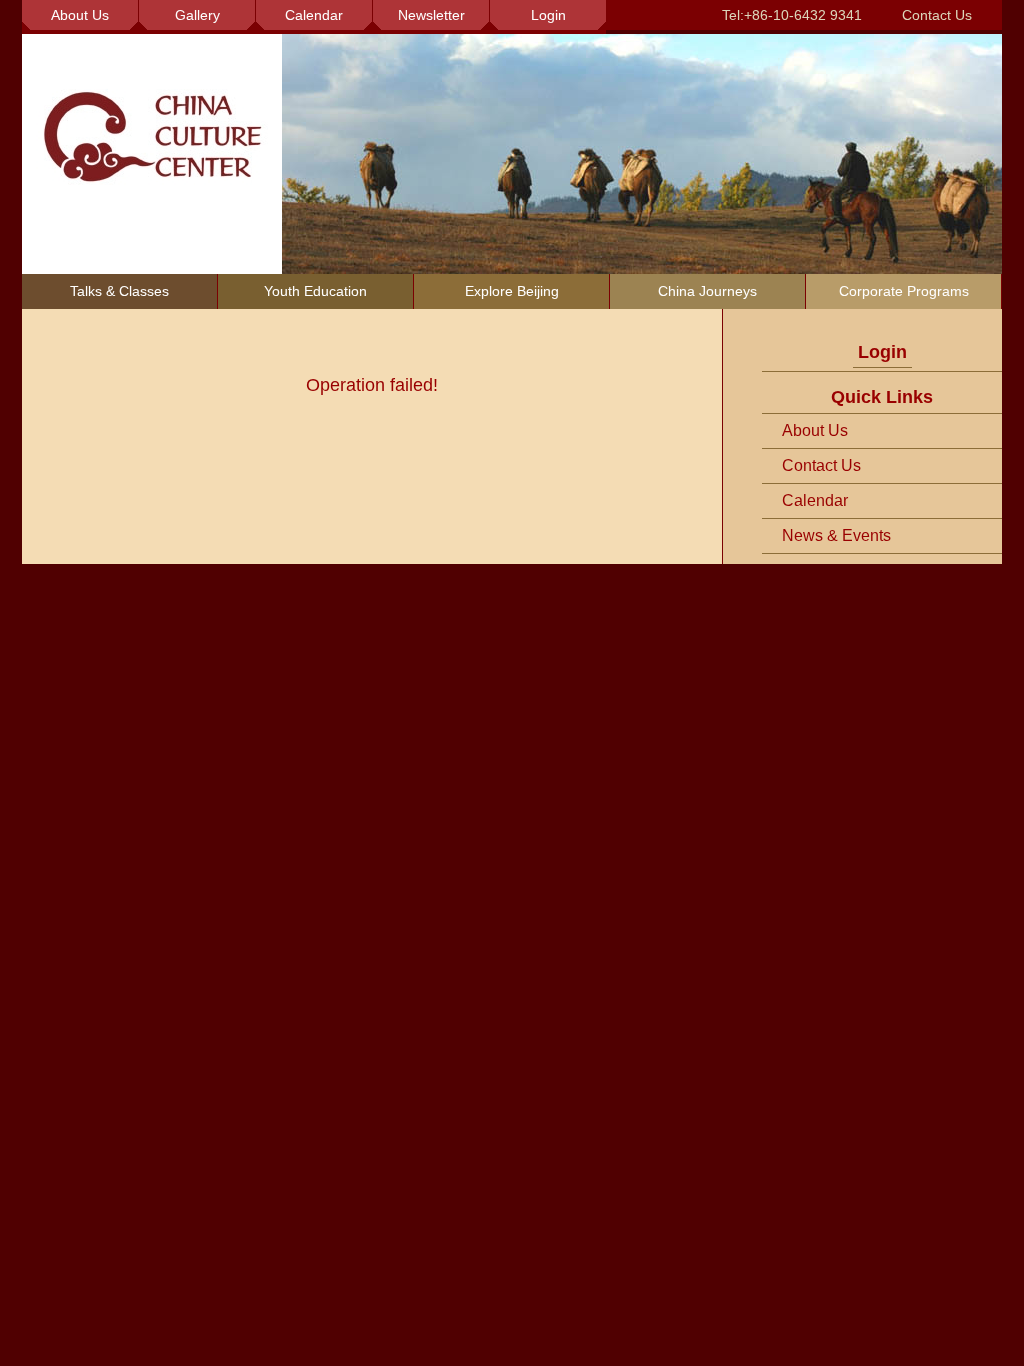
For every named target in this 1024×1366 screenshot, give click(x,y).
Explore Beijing (512, 291)
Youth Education (315, 291)
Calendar (815, 500)
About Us (815, 430)
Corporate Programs (904, 291)
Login (882, 352)
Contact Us (937, 15)
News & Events (836, 535)
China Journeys (707, 291)
